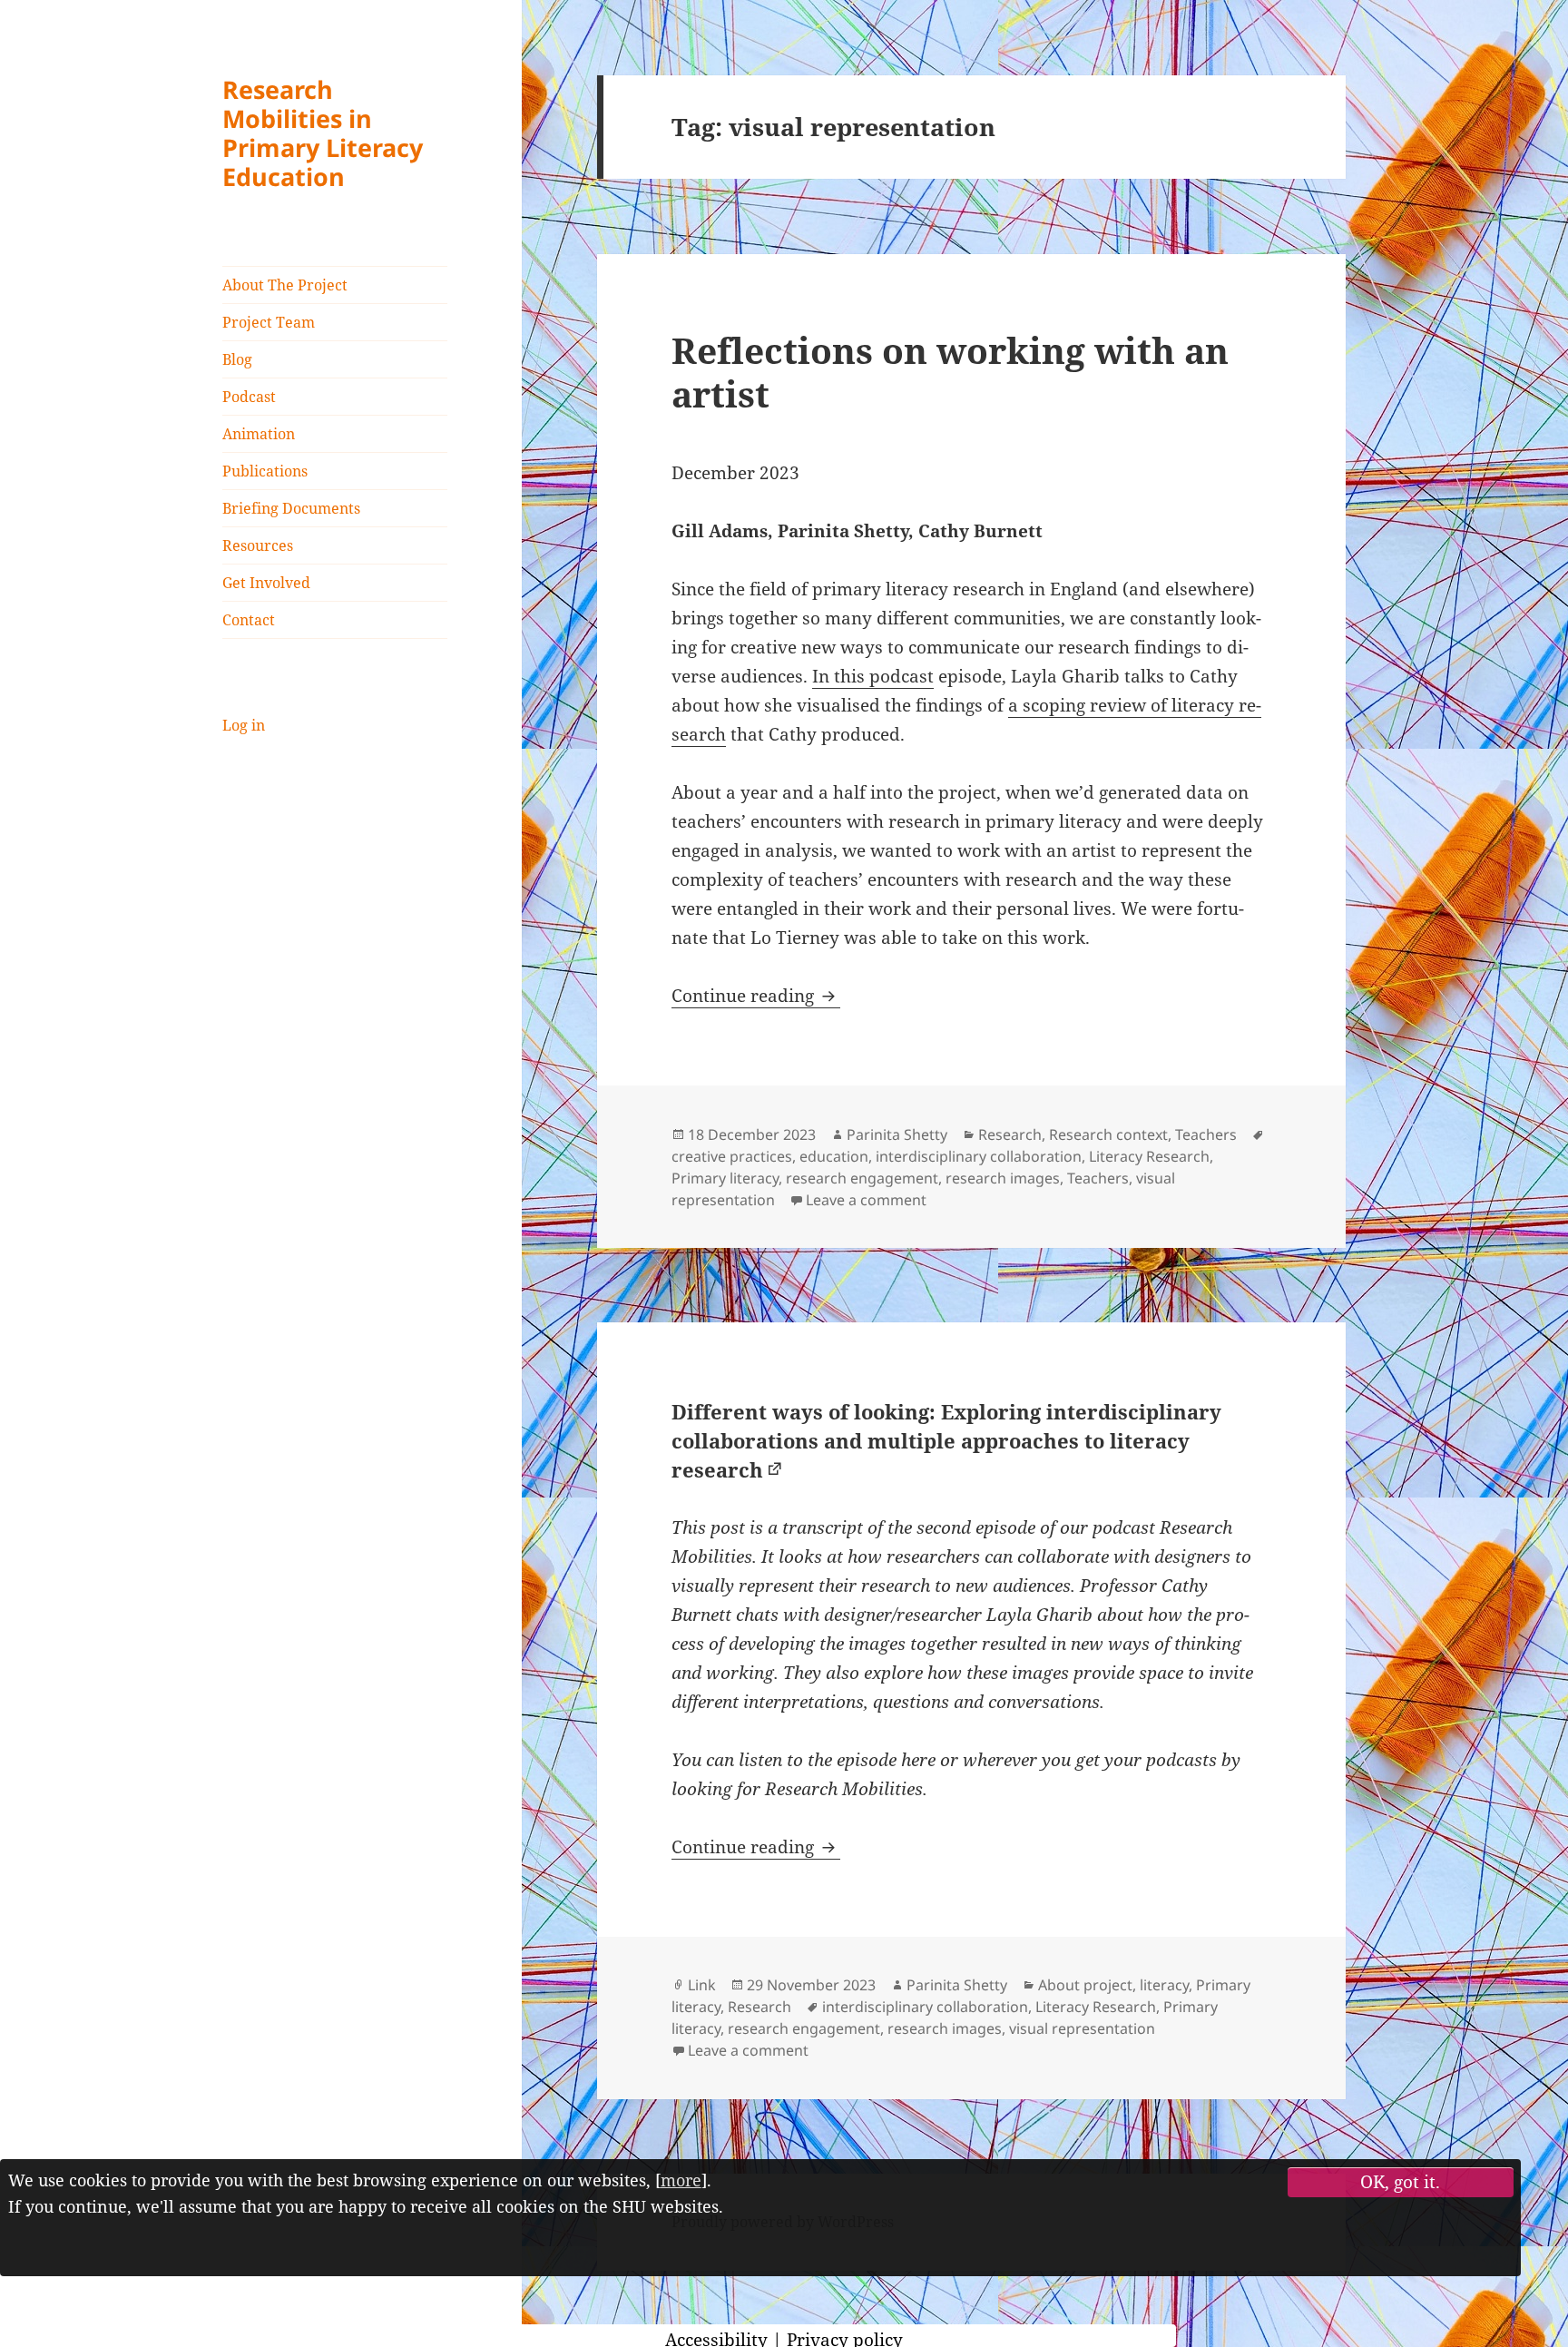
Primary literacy (725, 1178)
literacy (1164, 1985)
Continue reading (756, 996)
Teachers (1206, 1134)
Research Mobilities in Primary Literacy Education (323, 133)
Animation (259, 434)
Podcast (249, 397)
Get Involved (266, 583)
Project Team (269, 322)
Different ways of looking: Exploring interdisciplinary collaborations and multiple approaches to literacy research (946, 1440)
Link (702, 1985)
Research (1010, 1134)
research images (1003, 1178)
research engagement (862, 1178)
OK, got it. (1400, 2182)
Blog (237, 359)
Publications (265, 471)
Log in (244, 725)
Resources (258, 545)
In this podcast (873, 676)
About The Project (285, 285)
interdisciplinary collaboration (979, 1156)
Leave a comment (866, 1200)
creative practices (732, 1156)
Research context (1108, 1134)
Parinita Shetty (897, 1134)
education (834, 1156)
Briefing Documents (291, 508)
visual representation (1082, 2028)
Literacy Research (1149, 1156)
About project (1085, 1985)
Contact (249, 620)
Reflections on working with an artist (950, 372)
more (681, 2180)
